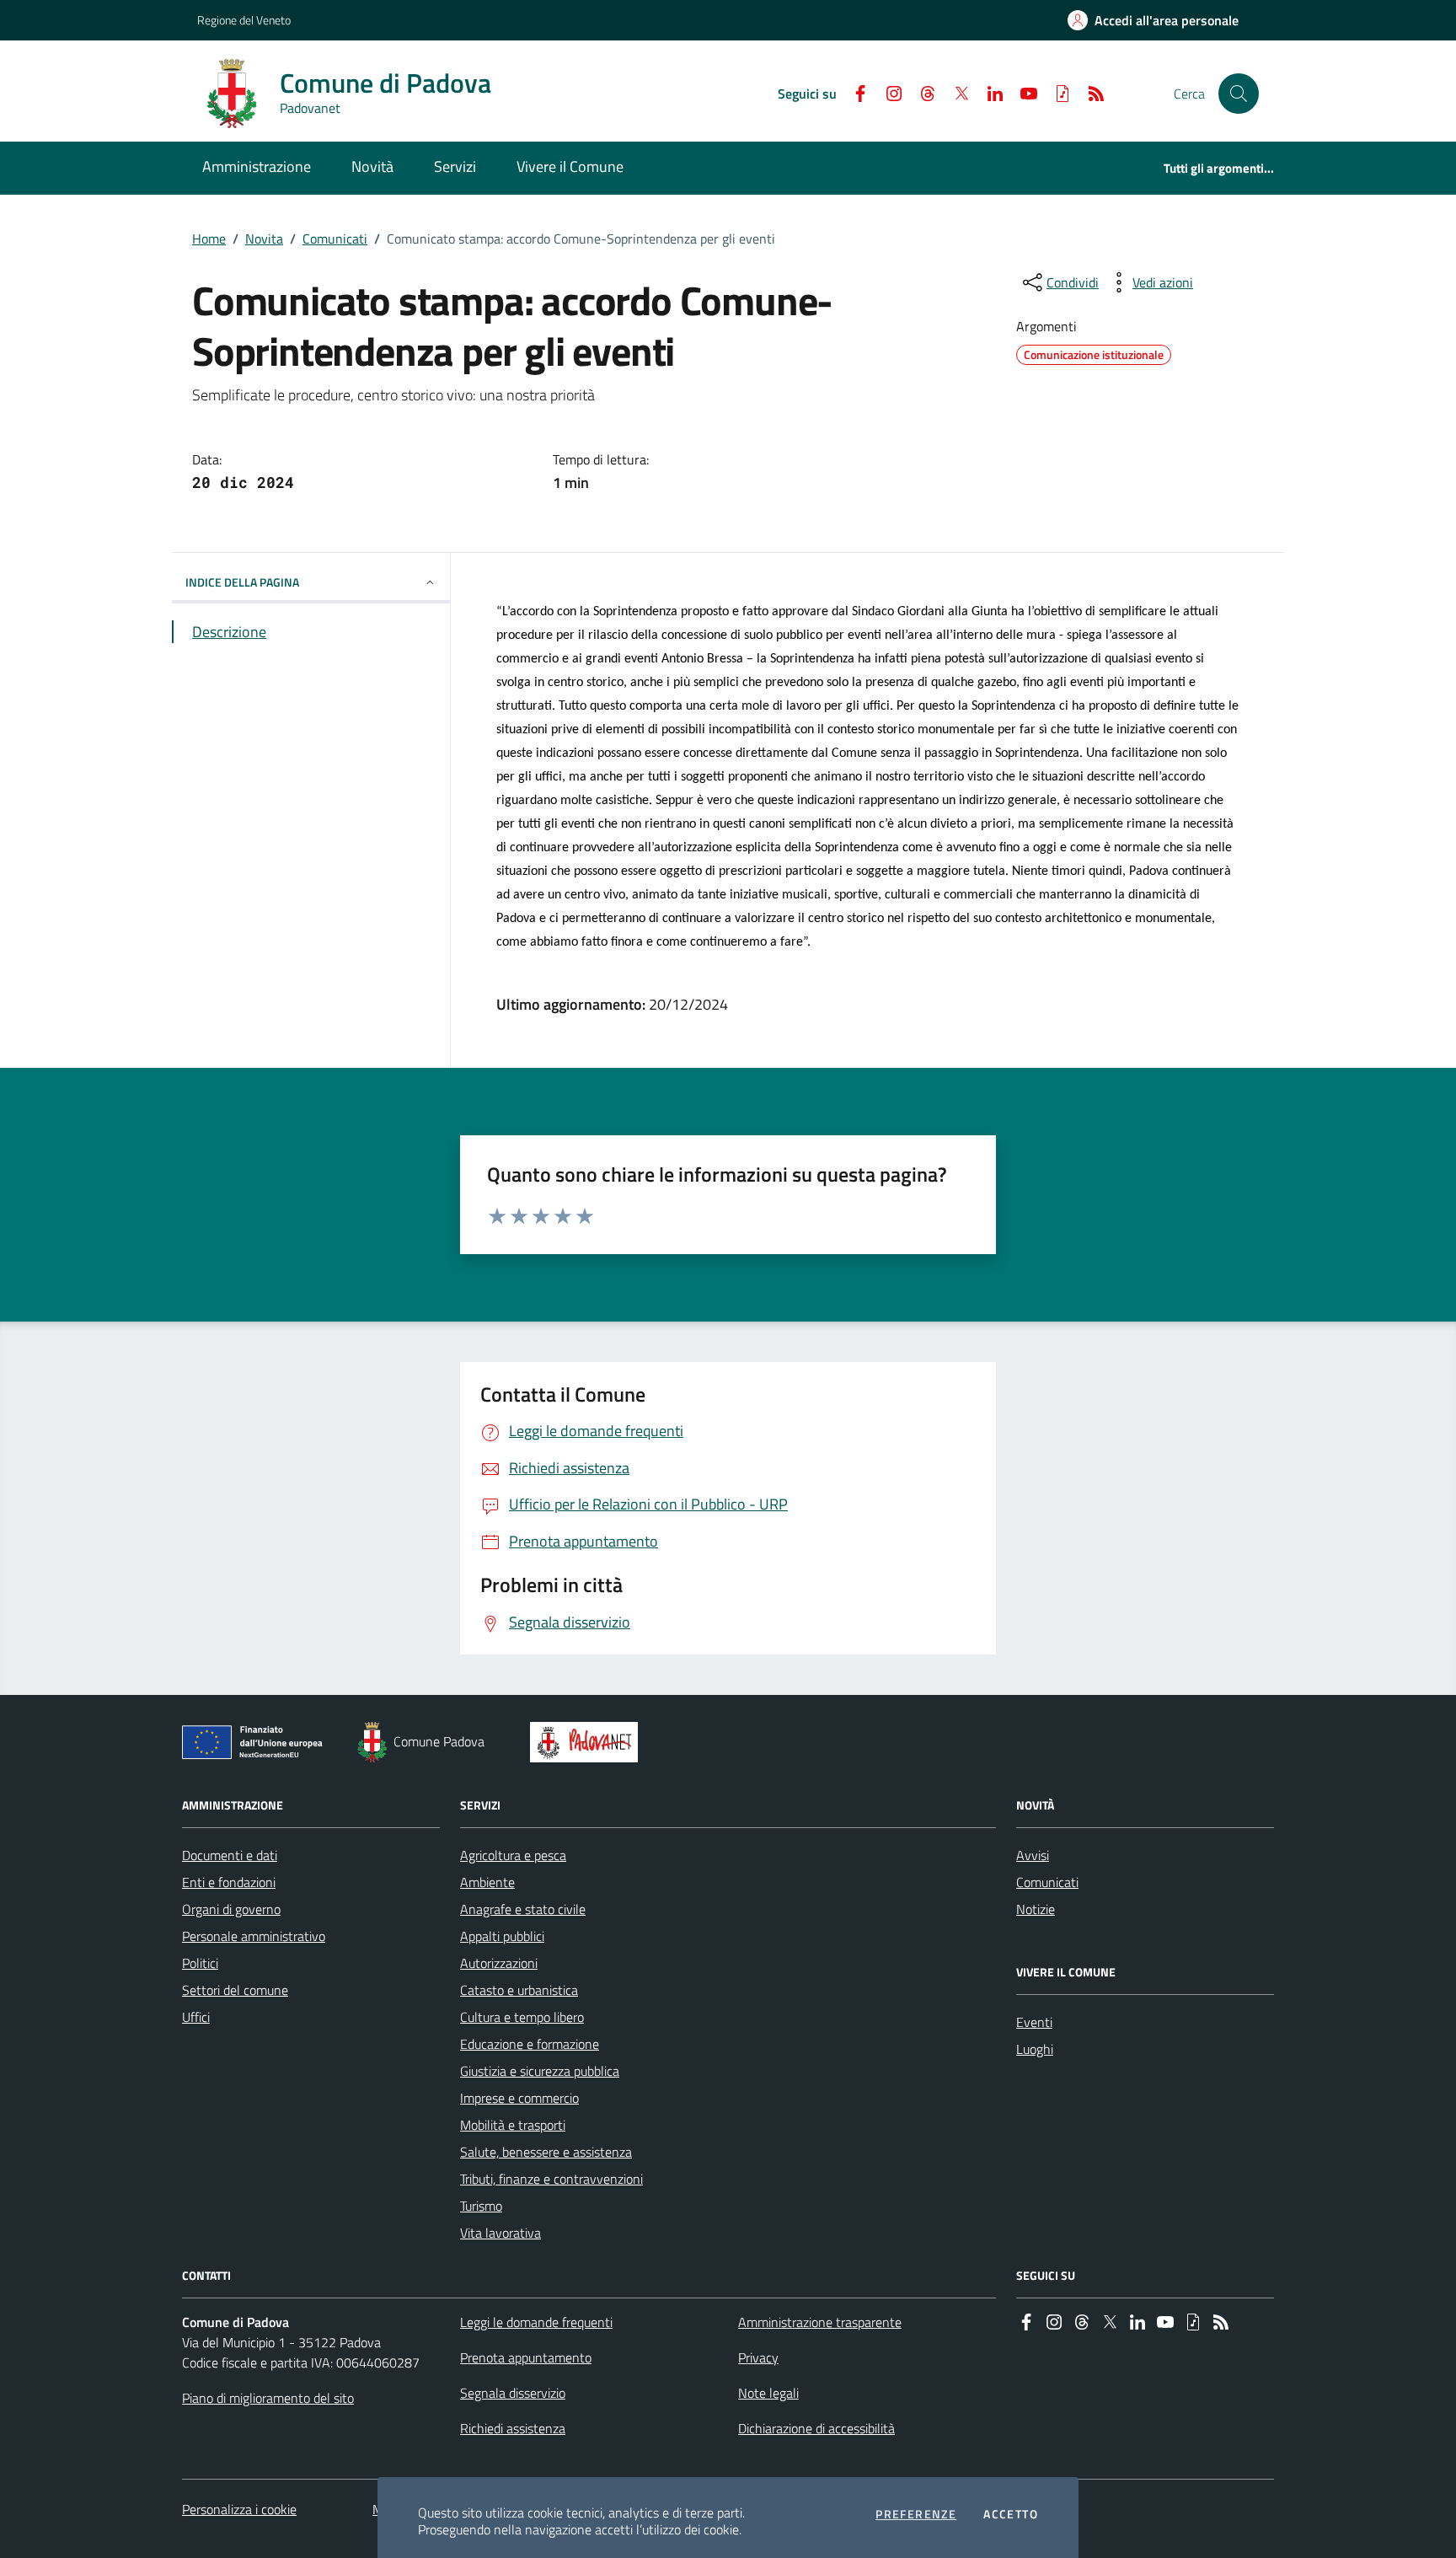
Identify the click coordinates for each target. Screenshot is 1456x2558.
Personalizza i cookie (239, 2509)
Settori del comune (235, 1990)
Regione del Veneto (244, 20)
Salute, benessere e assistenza (546, 2152)
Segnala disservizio (513, 2393)
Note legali (768, 2393)
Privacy (758, 2357)
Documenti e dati (230, 1855)
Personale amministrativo (254, 1936)
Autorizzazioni (499, 1963)
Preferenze (916, 2514)
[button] (1239, 94)
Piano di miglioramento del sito (268, 2398)
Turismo (481, 2206)
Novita (264, 239)
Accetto (1011, 2514)
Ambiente (487, 1882)
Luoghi (1035, 2049)
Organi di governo (231, 1909)
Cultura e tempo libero (522, 2017)
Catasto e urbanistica (519, 1990)
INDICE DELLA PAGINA (242, 582)
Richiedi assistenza (513, 2428)
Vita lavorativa (500, 2233)
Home (209, 239)
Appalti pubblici (502, 1936)
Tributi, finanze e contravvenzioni (551, 2179)
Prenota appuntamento (526, 2357)
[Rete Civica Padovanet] (588, 1742)
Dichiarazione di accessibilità (816, 2428)
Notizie (1036, 1909)
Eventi (1034, 2022)
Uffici (196, 2017)
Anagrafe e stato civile (523, 1909)
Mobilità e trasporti (513, 2125)
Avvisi (1033, 1855)
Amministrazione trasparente (820, 2322)
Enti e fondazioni (229, 1882)
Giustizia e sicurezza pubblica (540, 2071)
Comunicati (335, 239)
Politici (200, 1963)
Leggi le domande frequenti (536, 2322)
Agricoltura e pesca (513, 1855)
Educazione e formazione (530, 2044)
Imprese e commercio (519, 2098)
